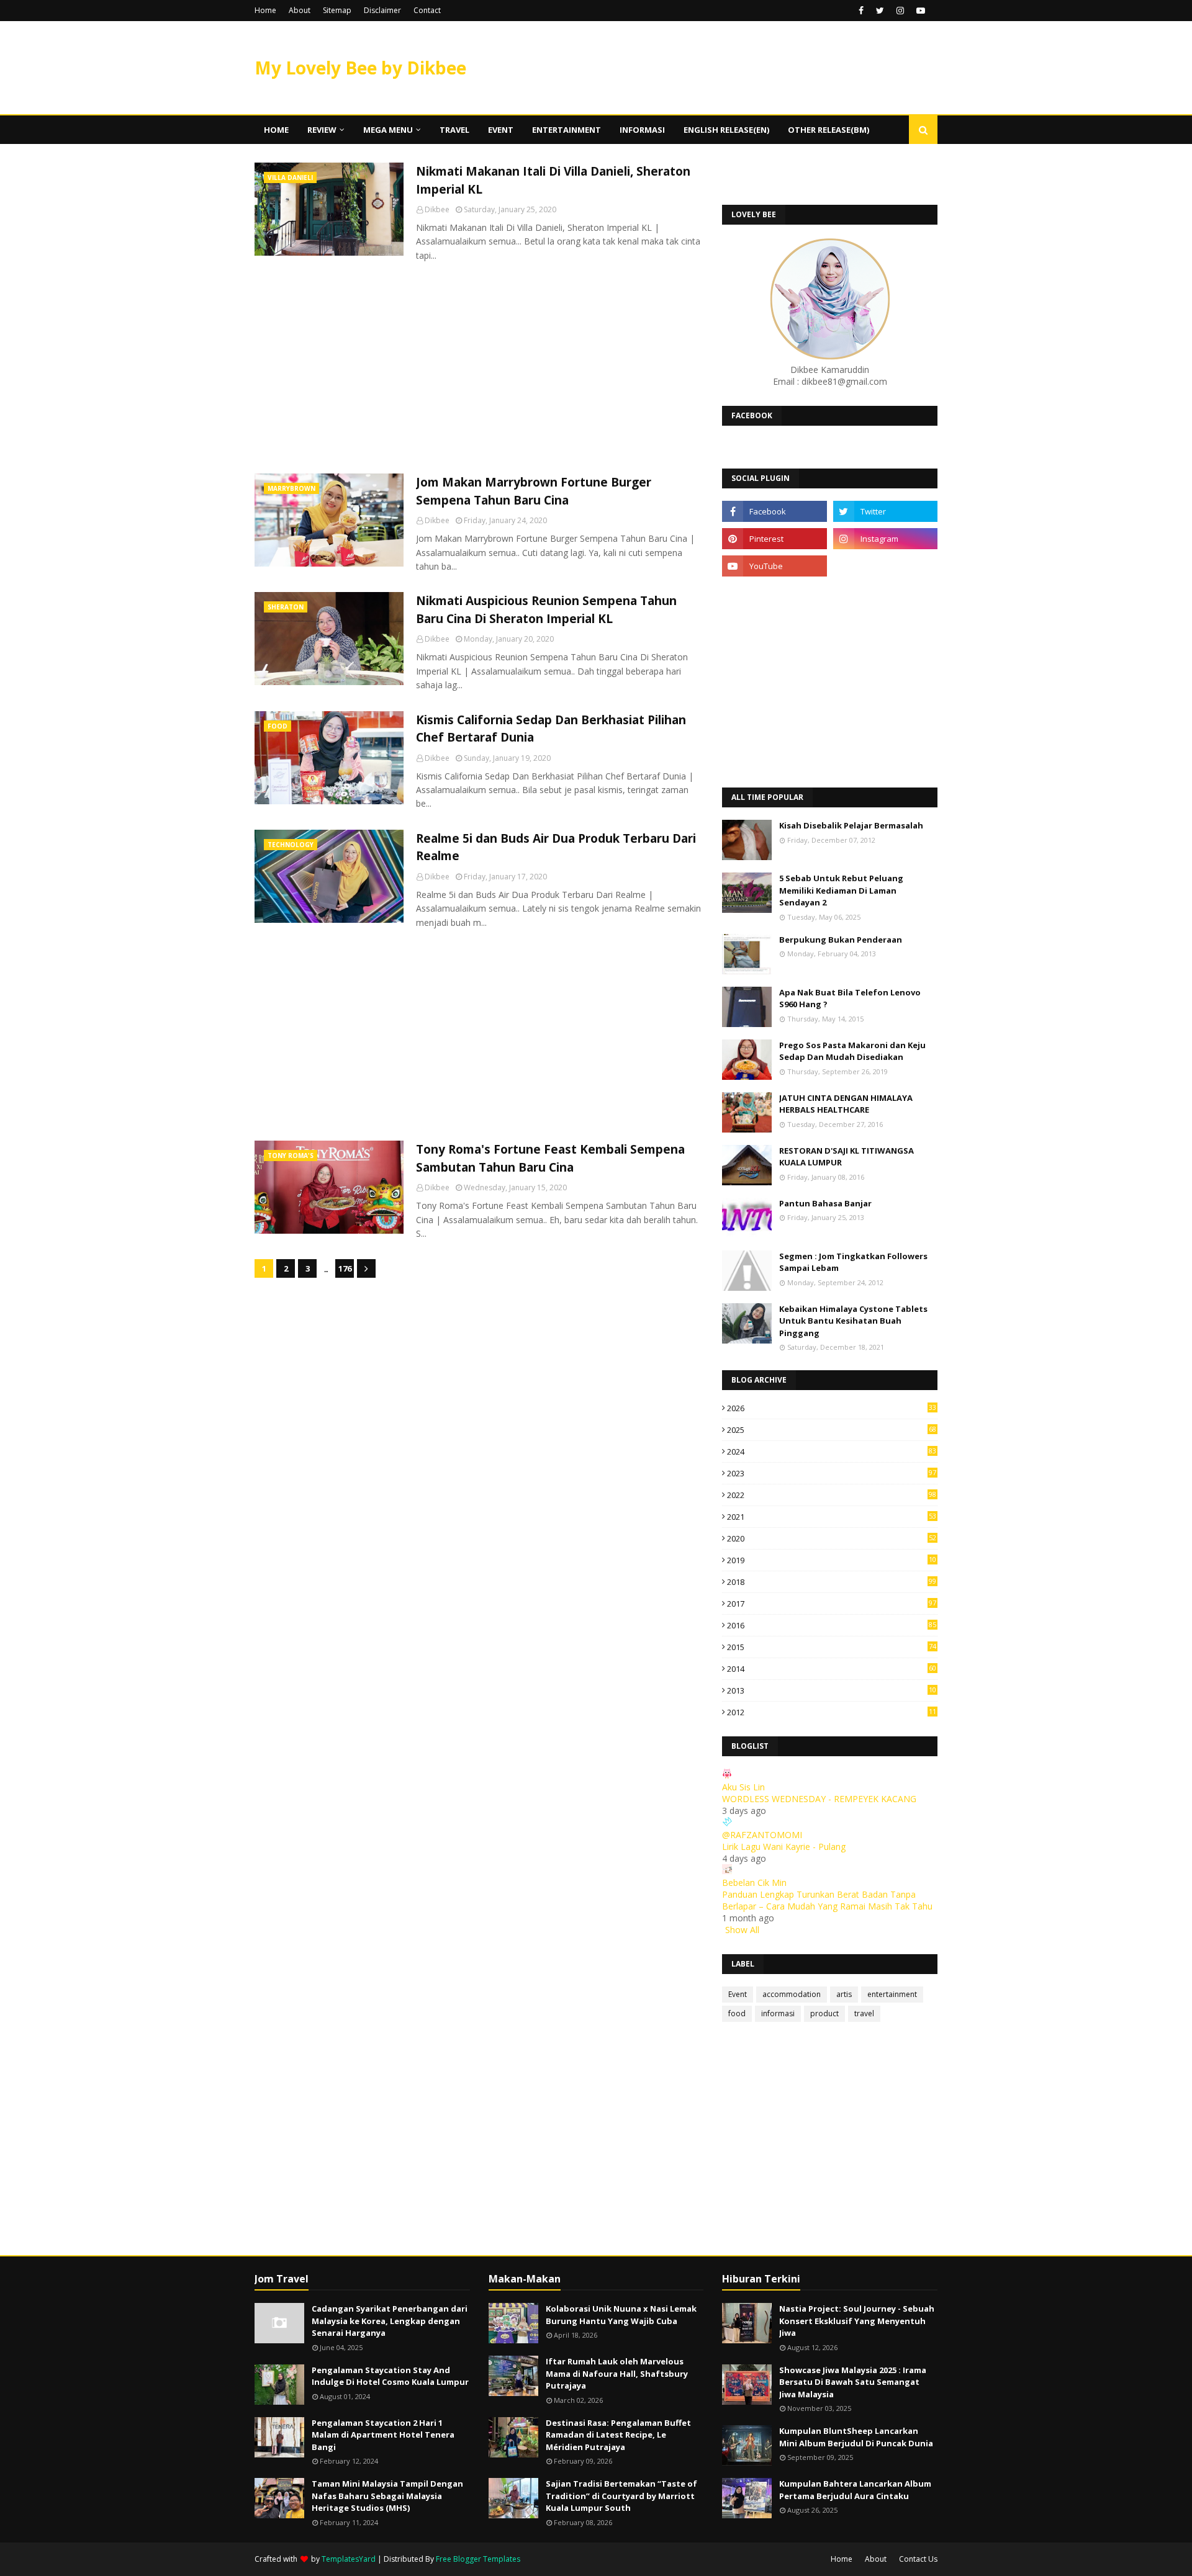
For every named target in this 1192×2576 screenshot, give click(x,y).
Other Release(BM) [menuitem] (829, 130)
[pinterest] (774, 539)
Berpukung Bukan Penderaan (841, 940)
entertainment (892, 1994)
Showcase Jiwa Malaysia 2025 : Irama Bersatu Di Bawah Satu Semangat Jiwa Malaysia (853, 2382)
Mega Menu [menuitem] (388, 130)
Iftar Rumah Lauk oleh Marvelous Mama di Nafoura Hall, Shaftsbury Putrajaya (617, 2373)
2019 (832, 1560)
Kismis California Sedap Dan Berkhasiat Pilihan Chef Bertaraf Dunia (551, 729)
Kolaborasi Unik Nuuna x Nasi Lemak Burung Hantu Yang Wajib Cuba (621, 2315)
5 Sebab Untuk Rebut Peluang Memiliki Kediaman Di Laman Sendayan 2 (841, 890)
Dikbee (437, 209)
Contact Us (918, 2559)
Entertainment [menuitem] (567, 130)
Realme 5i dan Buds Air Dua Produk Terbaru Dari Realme (556, 847)
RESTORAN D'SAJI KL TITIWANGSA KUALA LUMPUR (847, 1157)
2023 (832, 1473)
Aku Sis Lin (743, 1787)
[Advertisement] (479, 368)
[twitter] (880, 11)
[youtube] (921, 11)
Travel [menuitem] (454, 130)
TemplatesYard (349, 2559)
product (824, 2013)
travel (864, 2013)
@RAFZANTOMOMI (762, 1835)
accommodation (792, 1994)
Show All (742, 1930)
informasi (778, 2013)
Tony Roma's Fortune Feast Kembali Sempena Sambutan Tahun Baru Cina (550, 1158)
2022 (832, 1495)
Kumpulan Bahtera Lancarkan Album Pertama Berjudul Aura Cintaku (855, 2490)
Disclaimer (382, 10)
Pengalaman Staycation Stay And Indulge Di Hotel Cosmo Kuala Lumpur (390, 2376)
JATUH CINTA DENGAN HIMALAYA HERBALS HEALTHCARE (846, 1104)
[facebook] (861, 11)
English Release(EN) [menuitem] (726, 130)
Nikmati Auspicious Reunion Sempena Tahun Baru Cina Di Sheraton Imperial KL (546, 610)
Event (738, 1994)
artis (844, 1994)
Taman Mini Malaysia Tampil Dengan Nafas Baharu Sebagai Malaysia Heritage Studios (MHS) (387, 2496)
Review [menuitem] (322, 130)
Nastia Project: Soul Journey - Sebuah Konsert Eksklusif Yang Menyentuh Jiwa (857, 2321)
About (300, 10)
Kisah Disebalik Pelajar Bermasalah (851, 825)
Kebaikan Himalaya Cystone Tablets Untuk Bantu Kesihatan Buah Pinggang (853, 1321)
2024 (832, 1452)
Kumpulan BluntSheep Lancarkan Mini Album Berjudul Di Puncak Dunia (856, 2437)
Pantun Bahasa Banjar (825, 1203)
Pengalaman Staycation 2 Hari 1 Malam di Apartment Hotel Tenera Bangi (383, 2435)
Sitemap (337, 10)
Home (265, 10)
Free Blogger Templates (478, 2559)
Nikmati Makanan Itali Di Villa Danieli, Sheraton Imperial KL (553, 180)
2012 (832, 1712)
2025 (832, 1430)
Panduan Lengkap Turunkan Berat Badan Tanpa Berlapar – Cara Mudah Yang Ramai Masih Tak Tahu (827, 1900)
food (737, 2013)
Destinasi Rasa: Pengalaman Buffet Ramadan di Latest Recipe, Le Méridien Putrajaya (618, 2435)
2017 (832, 1604)
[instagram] (900, 11)
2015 (832, 1647)
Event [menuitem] (501, 130)
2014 (832, 1669)
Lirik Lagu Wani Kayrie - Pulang (784, 1847)
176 (345, 1268)
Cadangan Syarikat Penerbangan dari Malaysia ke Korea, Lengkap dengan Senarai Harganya (390, 2321)
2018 (832, 1582)
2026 (832, 1408)
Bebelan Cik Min (754, 1883)
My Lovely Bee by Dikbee (360, 68)
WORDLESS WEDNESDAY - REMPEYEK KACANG (819, 1799)
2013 (832, 1690)
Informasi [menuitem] (642, 130)
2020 (832, 1538)
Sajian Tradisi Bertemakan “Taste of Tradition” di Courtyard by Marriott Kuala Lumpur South (621, 2496)
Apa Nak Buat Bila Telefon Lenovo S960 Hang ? (850, 999)
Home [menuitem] (276, 130)
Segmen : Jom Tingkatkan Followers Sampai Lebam (853, 1262)
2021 (832, 1517)
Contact (427, 10)
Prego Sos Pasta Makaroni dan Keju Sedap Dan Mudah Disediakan (852, 1051)
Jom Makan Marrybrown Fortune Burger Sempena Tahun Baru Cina (534, 491)
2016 (832, 1625)
